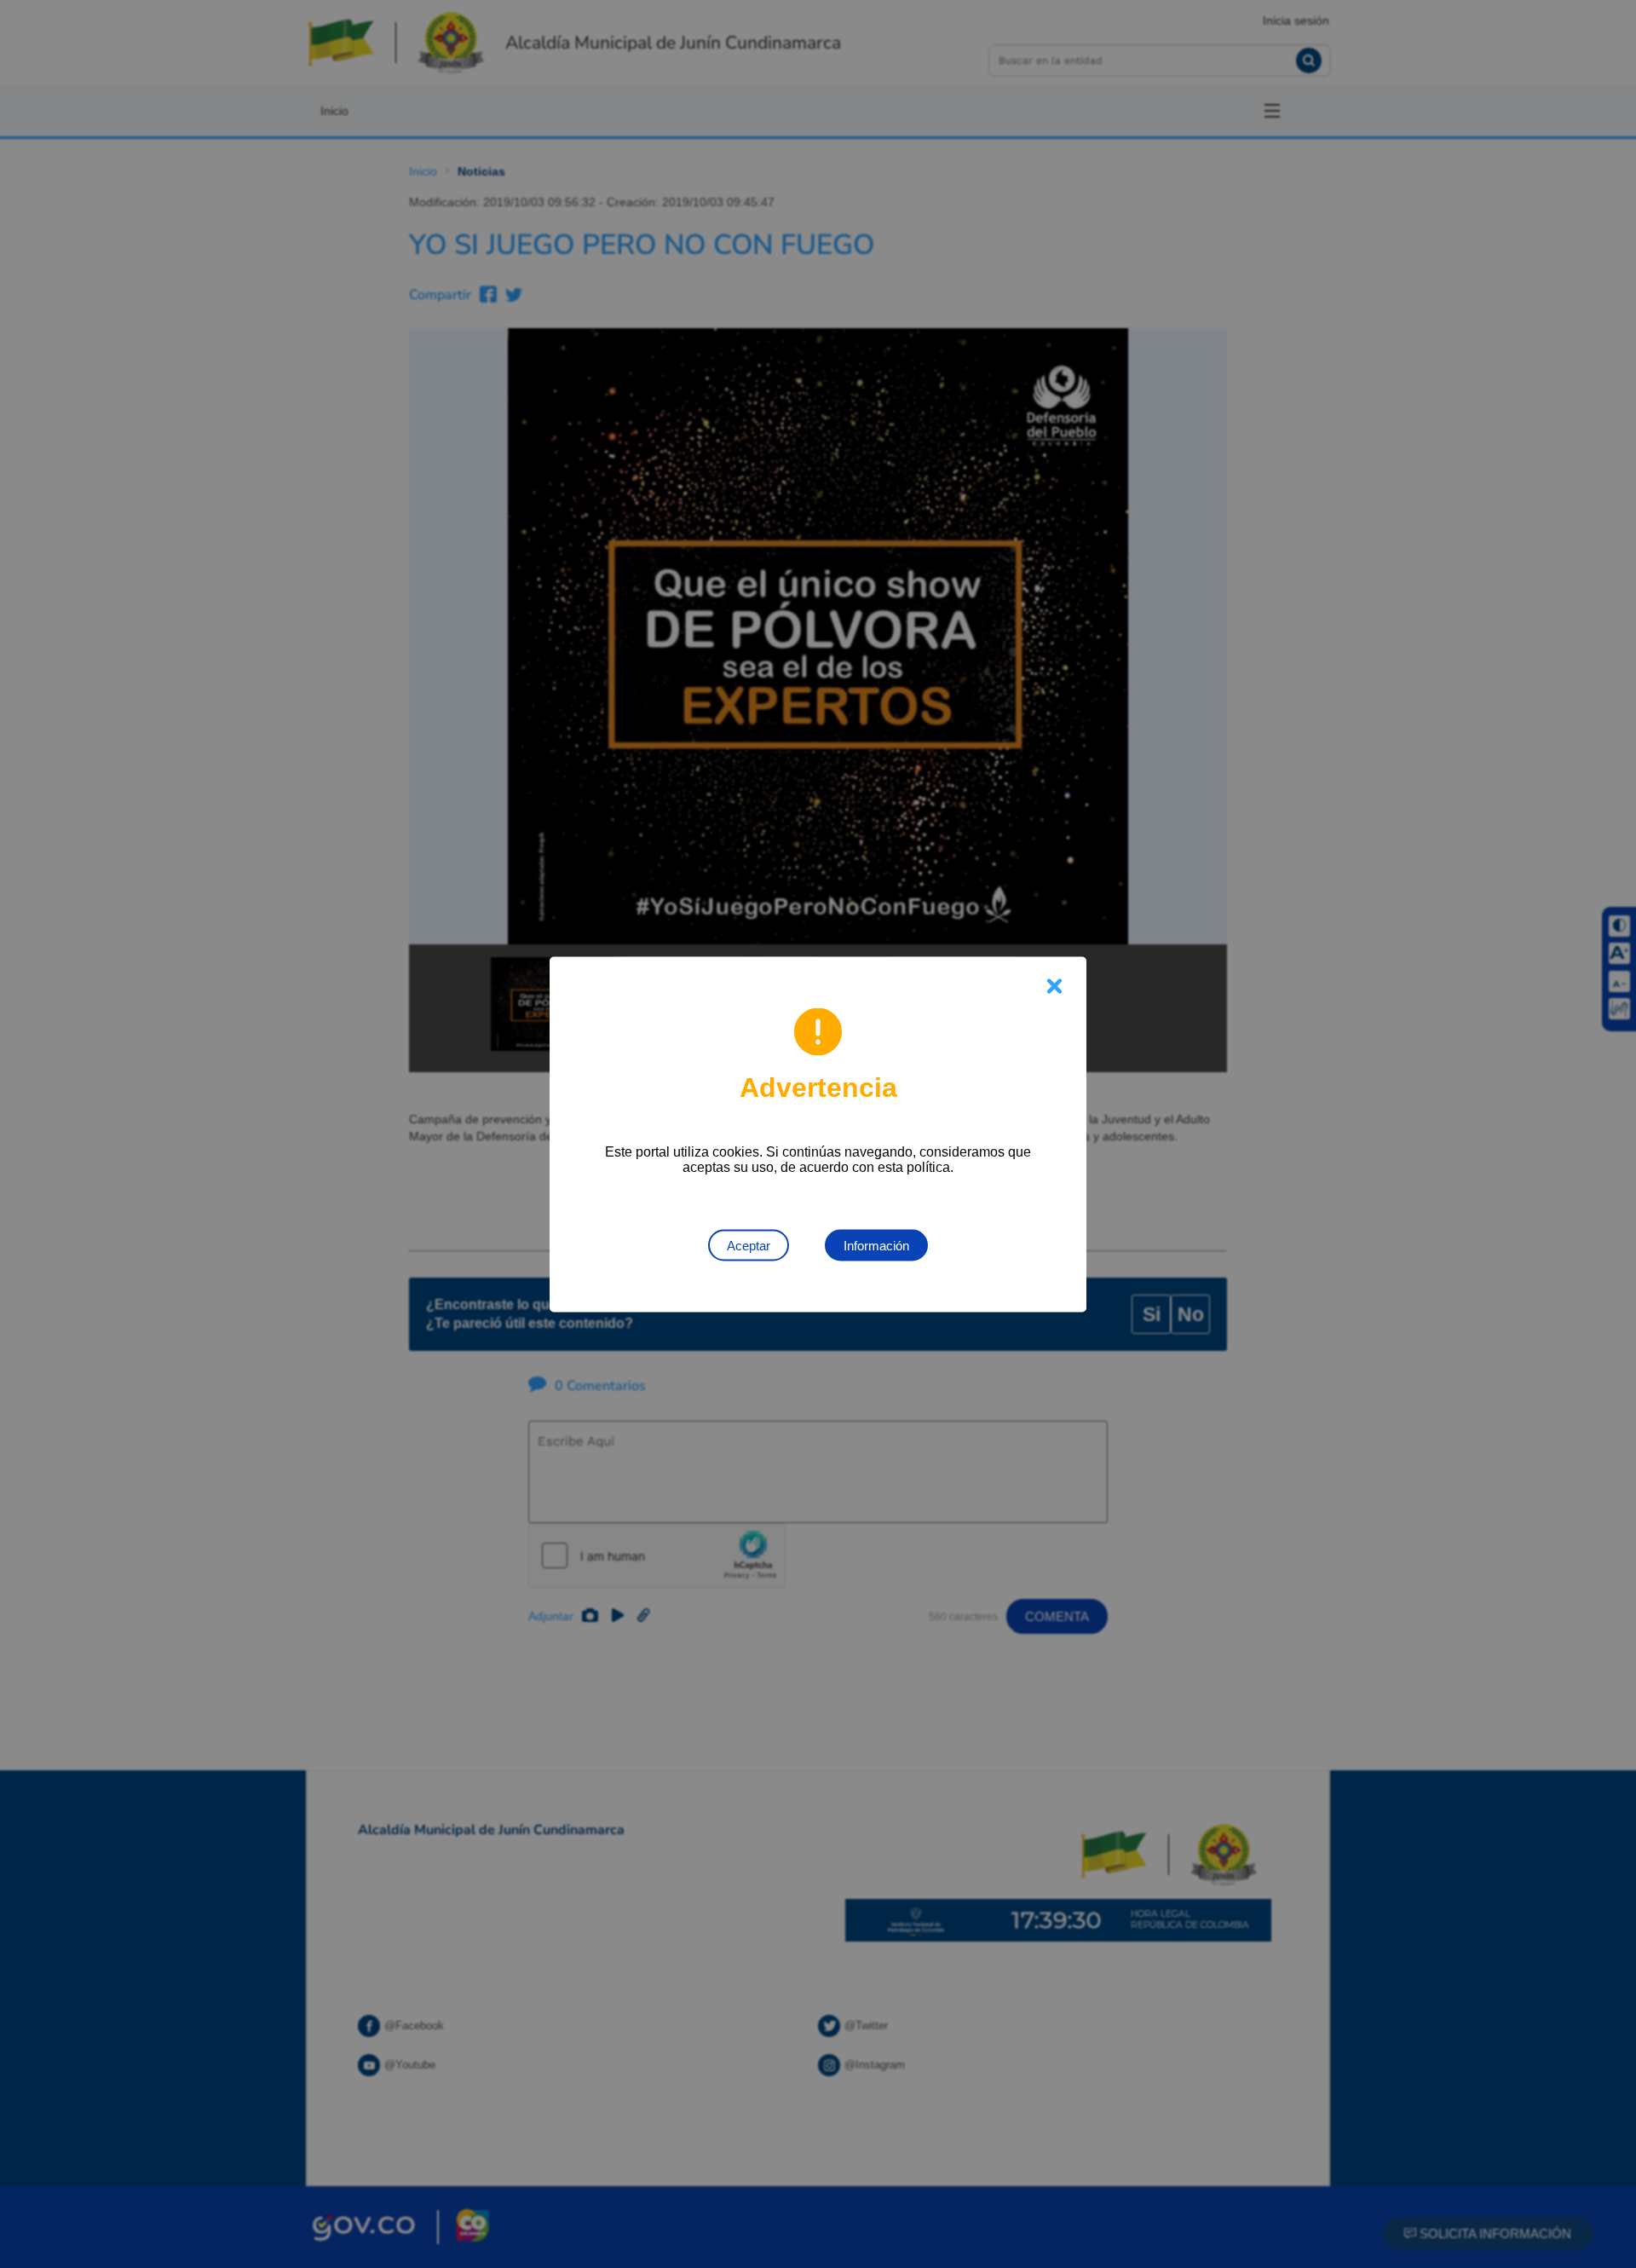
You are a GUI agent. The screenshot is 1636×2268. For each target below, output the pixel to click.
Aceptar (749, 1245)
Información (876, 1245)
